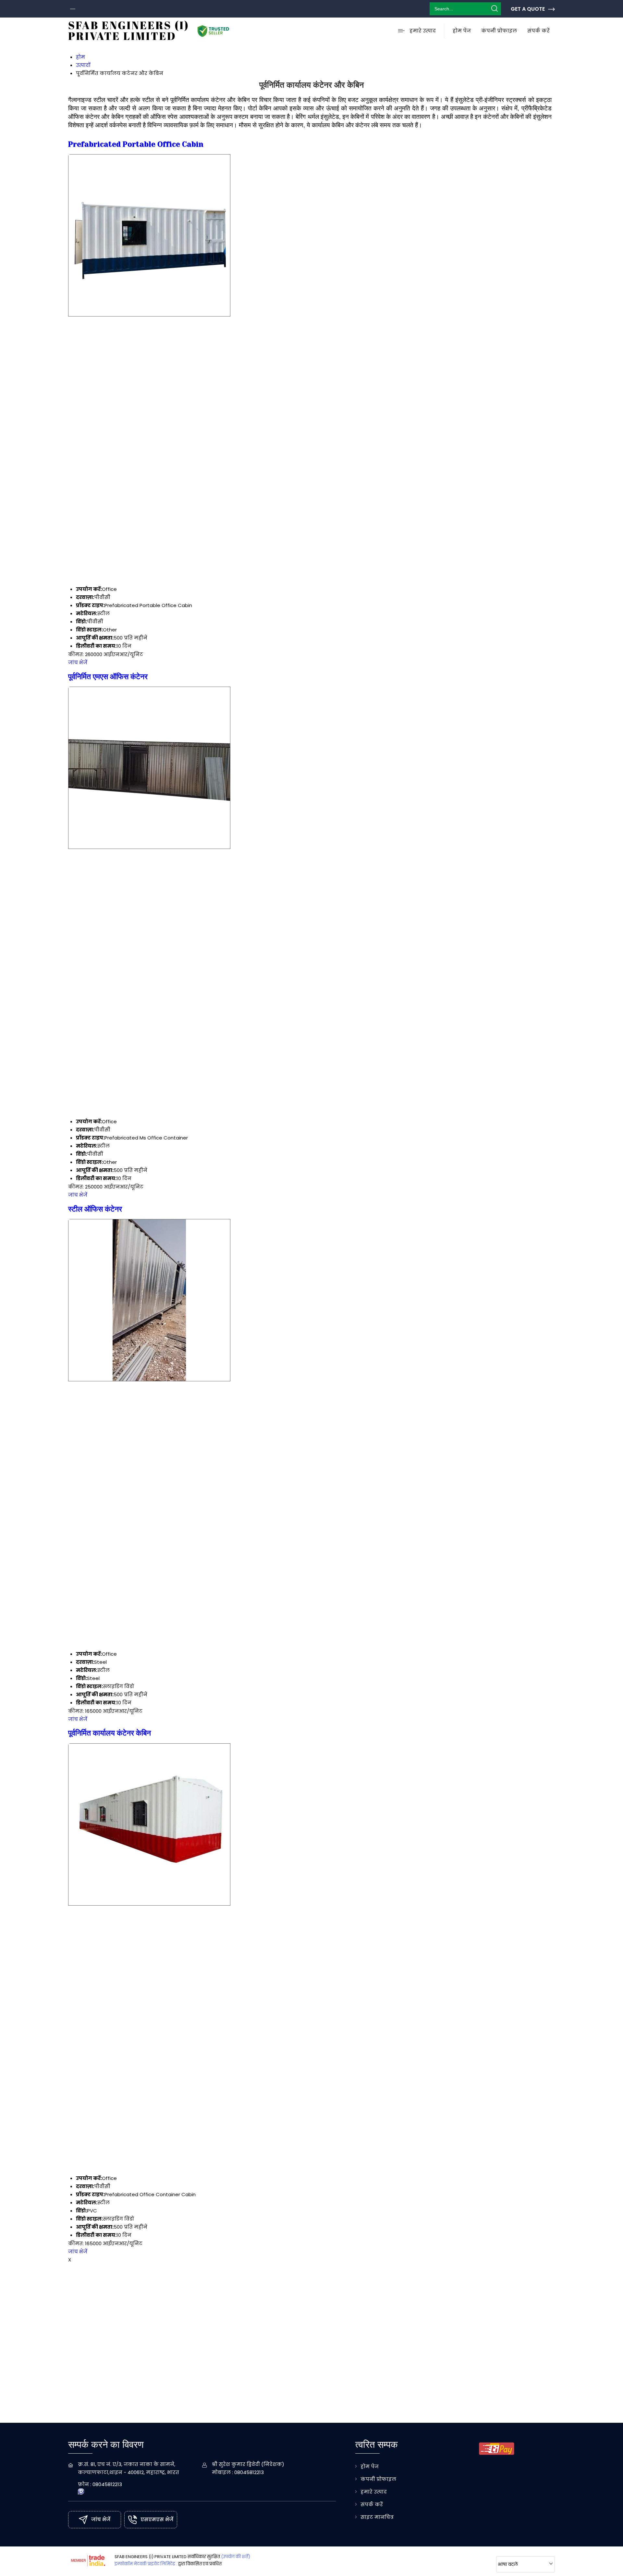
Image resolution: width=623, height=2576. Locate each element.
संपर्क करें (538, 31)
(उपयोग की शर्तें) (236, 2557)
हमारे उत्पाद (423, 31)
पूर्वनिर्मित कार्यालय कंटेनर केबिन (110, 1733)
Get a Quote (528, 9)
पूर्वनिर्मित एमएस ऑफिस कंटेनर (108, 677)
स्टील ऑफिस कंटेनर (95, 1209)
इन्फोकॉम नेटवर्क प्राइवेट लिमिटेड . (146, 2564)
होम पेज (462, 31)
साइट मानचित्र (377, 2517)
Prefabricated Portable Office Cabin (136, 144)
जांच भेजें (78, 662)
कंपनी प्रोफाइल (499, 31)
